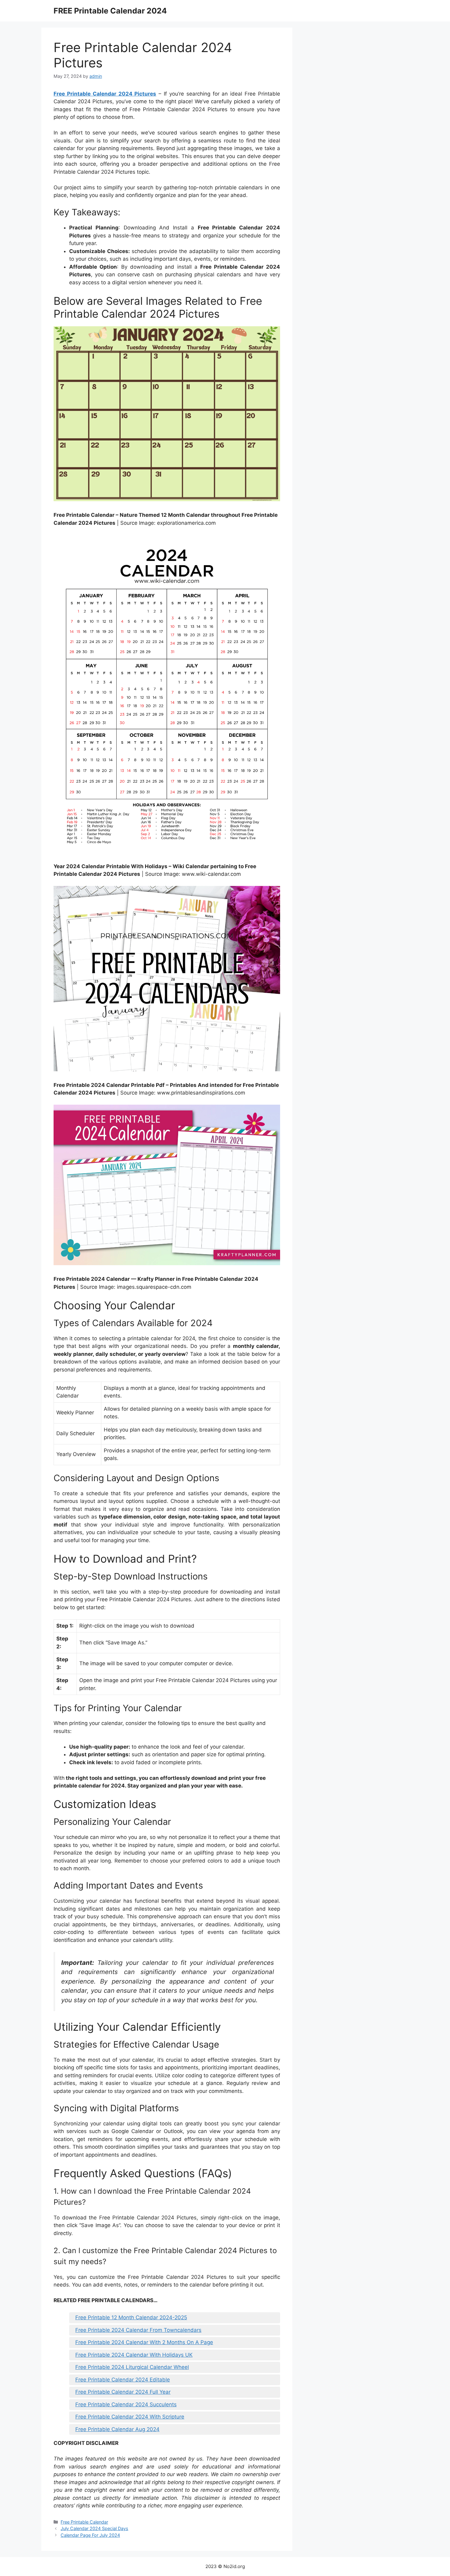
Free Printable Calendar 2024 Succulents (126, 2404)
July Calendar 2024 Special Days (94, 2528)
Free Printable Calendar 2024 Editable (123, 2380)
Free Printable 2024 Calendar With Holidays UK (134, 2355)
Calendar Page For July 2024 (90, 2535)
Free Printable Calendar (84, 2522)
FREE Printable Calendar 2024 (110, 11)
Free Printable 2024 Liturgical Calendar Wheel (132, 2367)
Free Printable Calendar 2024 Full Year (123, 2392)
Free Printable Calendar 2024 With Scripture (130, 2417)
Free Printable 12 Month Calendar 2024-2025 (131, 2317)
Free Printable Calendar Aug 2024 (117, 2429)
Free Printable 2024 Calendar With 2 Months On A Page (144, 2342)
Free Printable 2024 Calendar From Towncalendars (138, 2330)
